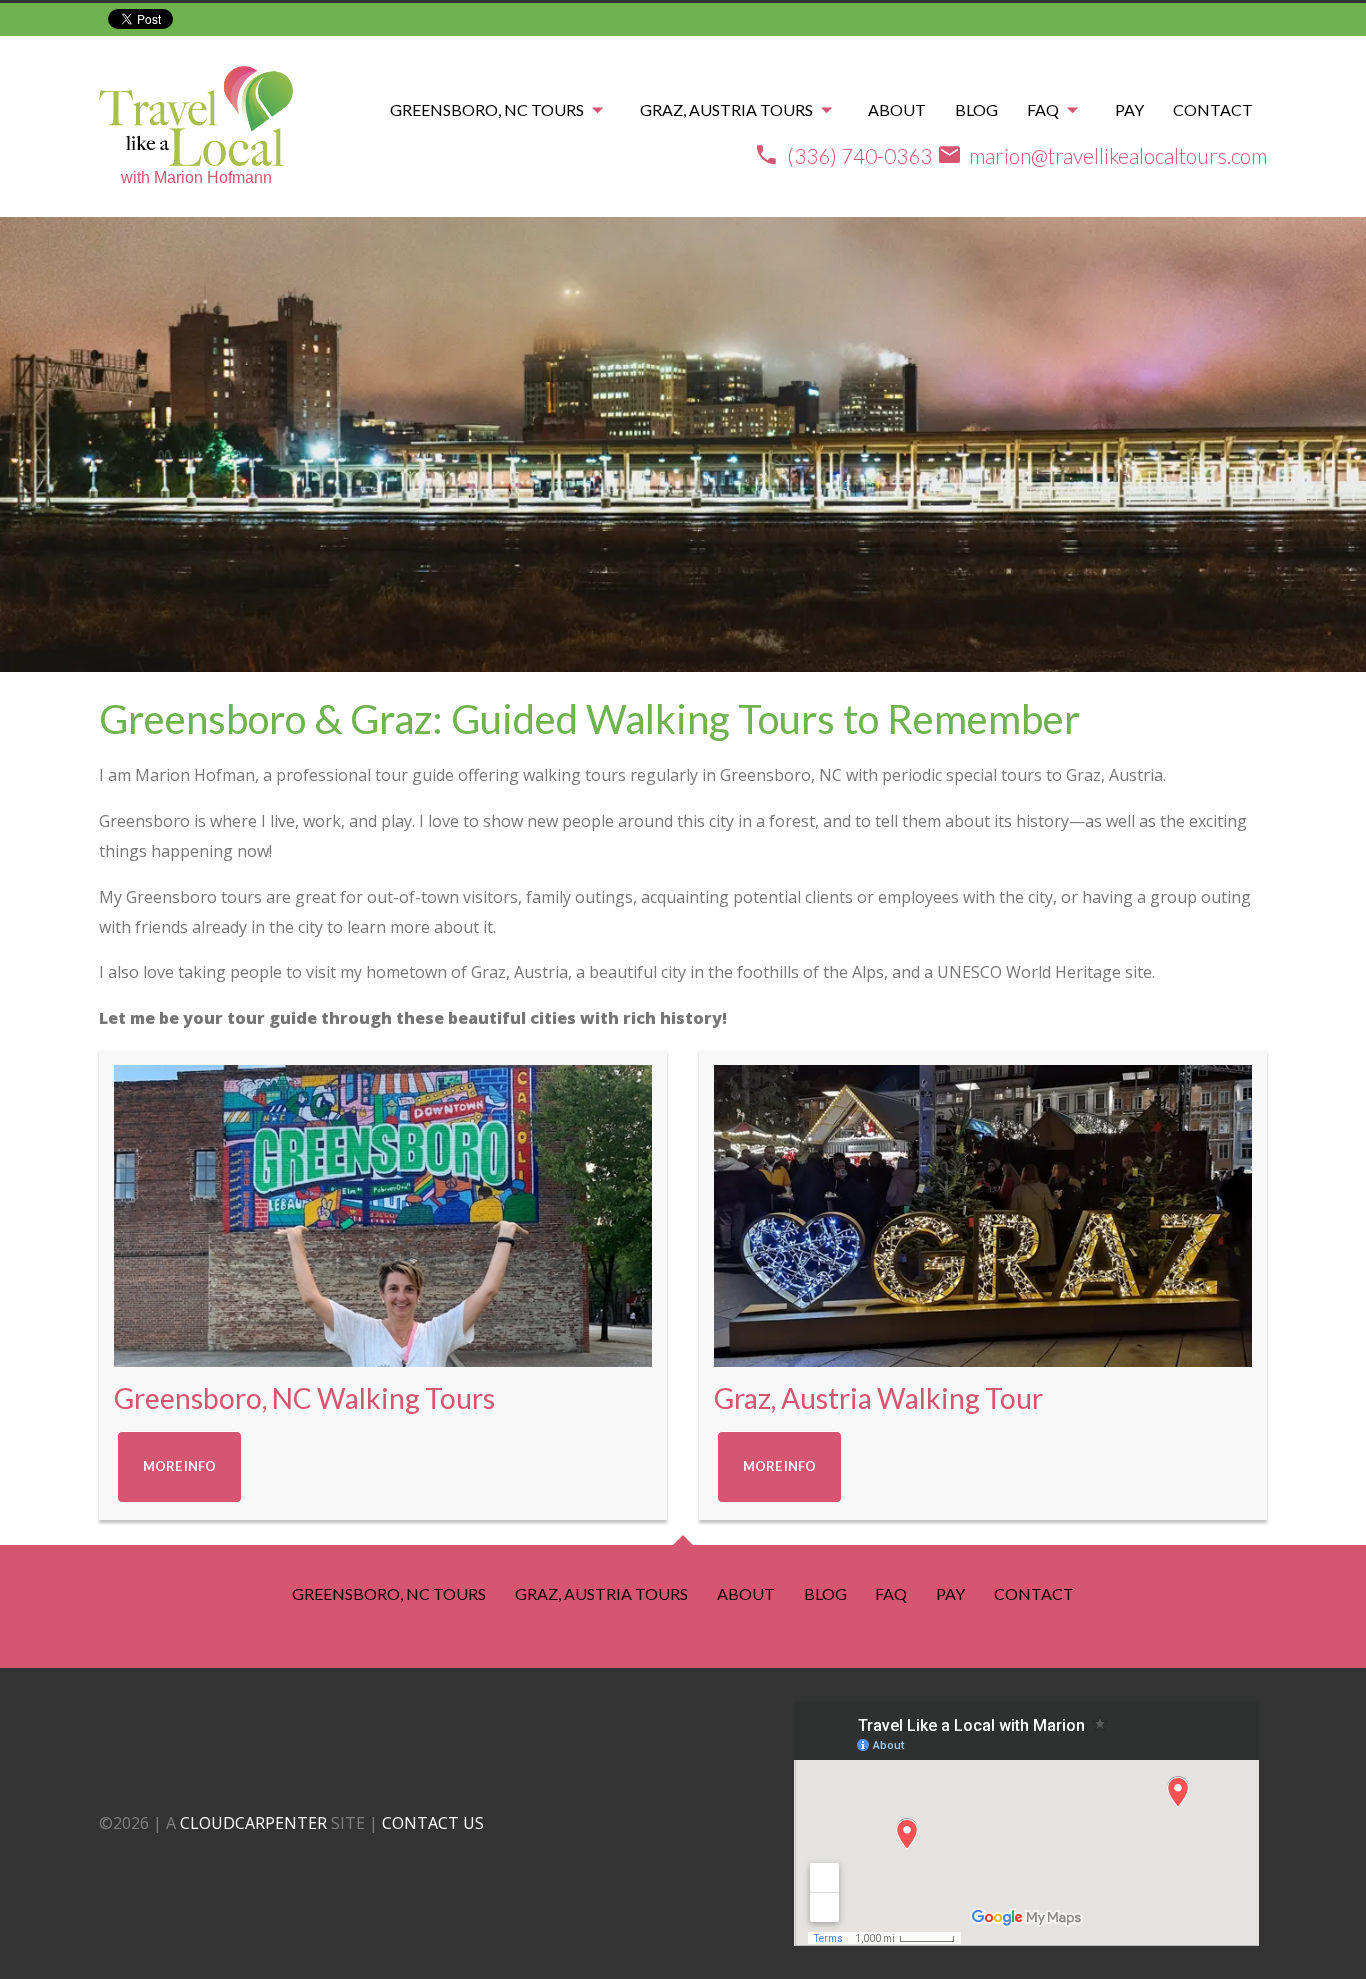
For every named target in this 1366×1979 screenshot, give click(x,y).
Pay (1129, 108)
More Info (179, 1466)
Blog (976, 108)
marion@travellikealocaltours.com (1118, 155)
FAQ (1043, 108)
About (897, 108)
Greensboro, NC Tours (487, 108)
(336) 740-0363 (859, 155)
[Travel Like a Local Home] (196, 112)
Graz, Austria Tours (726, 108)
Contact (1213, 108)
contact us (433, 1823)
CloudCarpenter (253, 1823)
